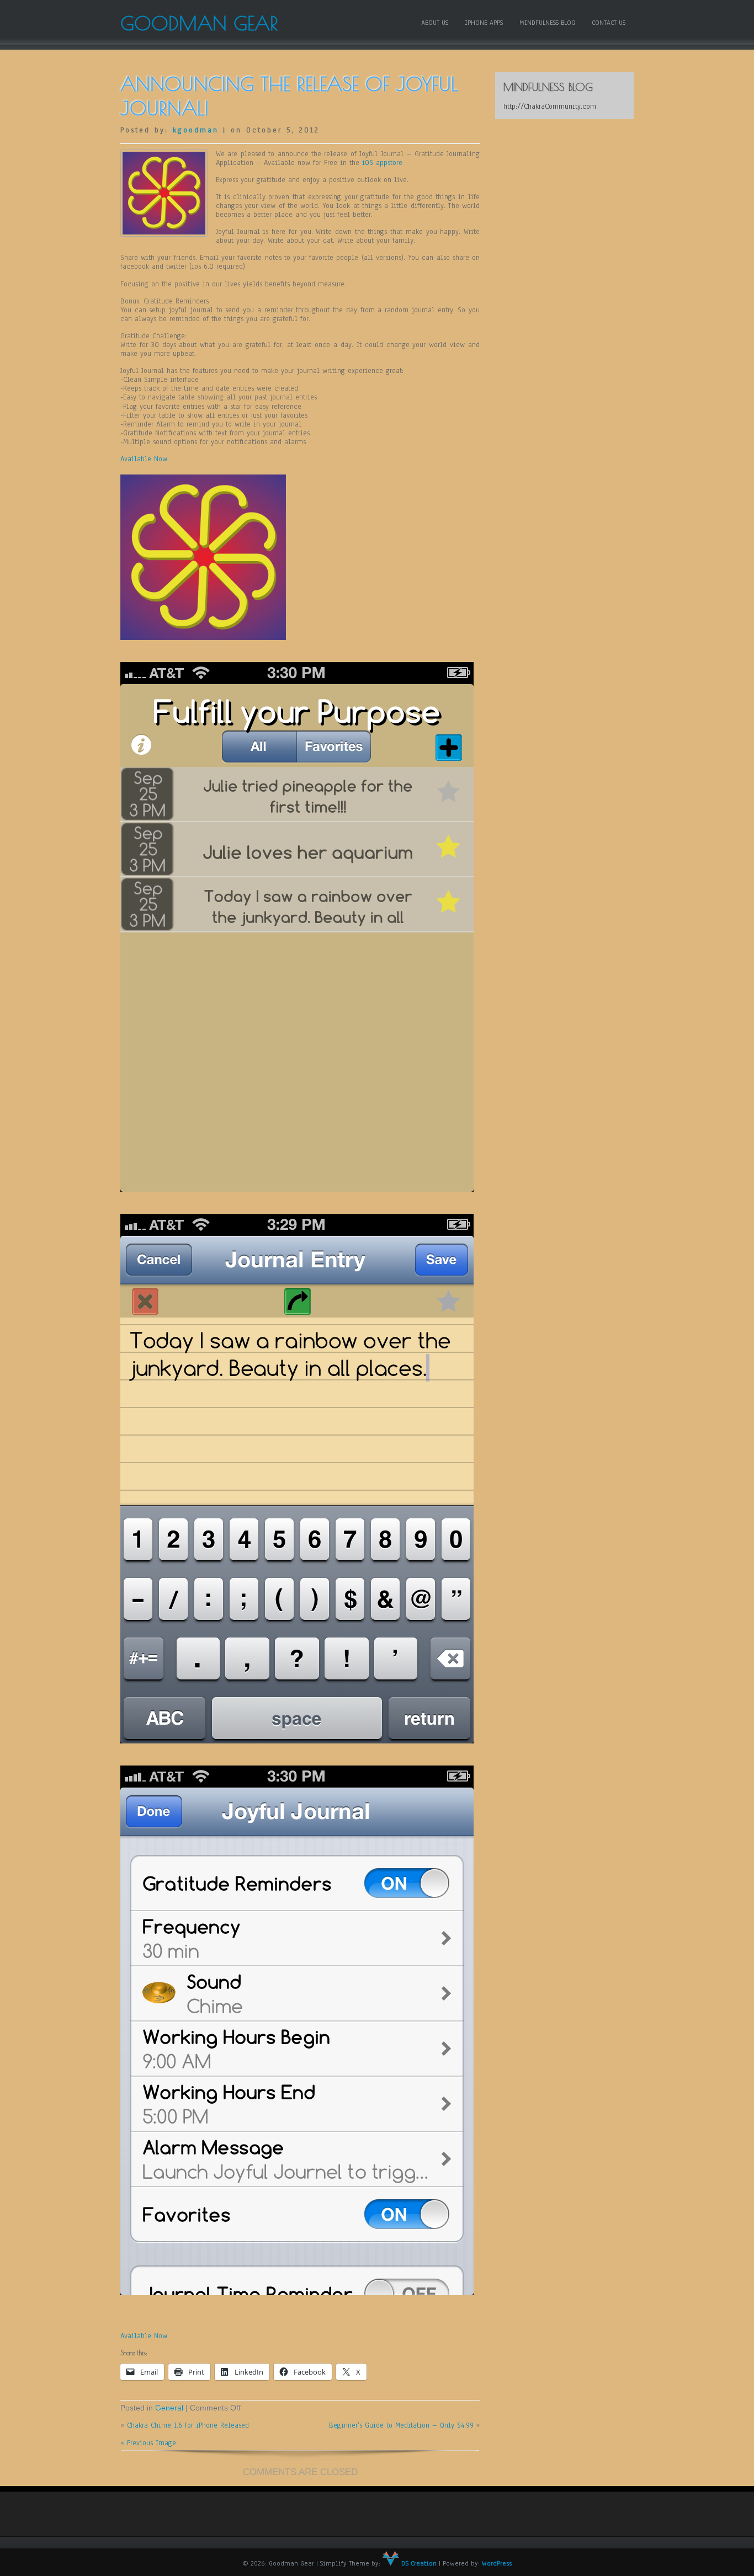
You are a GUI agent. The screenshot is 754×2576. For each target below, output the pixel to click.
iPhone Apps (484, 23)
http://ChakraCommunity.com (550, 106)
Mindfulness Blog (547, 23)
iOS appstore (382, 163)
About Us (435, 23)
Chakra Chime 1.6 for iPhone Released (188, 2425)
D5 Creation (418, 2563)
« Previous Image (148, 2443)
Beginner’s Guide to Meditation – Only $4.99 (401, 2425)
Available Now (144, 459)
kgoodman (196, 130)
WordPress (497, 2563)
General (169, 2408)
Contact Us (609, 23)
